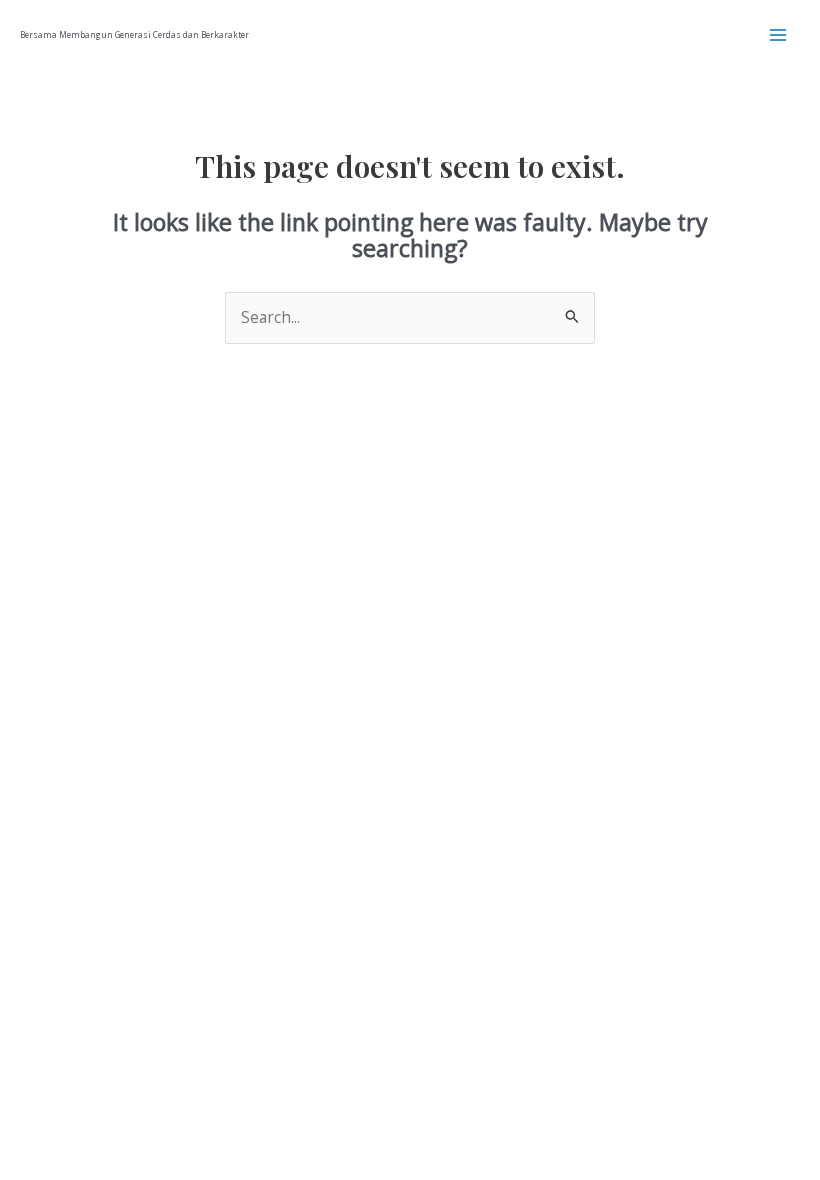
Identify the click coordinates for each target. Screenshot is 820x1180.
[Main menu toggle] (778, 34)
